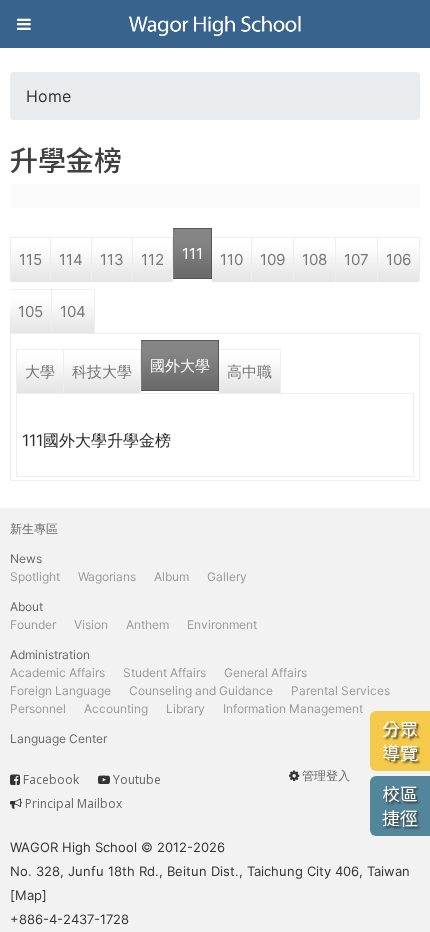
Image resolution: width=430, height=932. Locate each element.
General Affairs (265, 672)
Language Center (58, 738)
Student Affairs (164, 672)
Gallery (227, 576)
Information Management (293, 708)
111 (192, 253)
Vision (91, 624)
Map (28, 895)
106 (398, 259)
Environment (222, 624)
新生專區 (34, 528)
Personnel (38, 708)
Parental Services (340, 690)
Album (171, 576)
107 (356, 259)
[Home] (215, 24)
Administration (50, 654)
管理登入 (326, 775)
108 (314, 259)
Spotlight (35, 576)
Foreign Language (60, 690)
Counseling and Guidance (201, 690)
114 (71, 259)
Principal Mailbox (73, 803)
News (26, 558)
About (26, 606)
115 (30, 259)
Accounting (116, 708)
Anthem (147, 624)
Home (48, 96)
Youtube (137, 779)
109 (272, 259)
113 (112, 259)
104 (73, 311)
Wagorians (107, 576)
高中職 (249, 371)
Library (185, 708)
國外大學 (180, 365)
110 (231, 259)
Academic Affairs (57, 672)
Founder (33, 624)
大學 (40, 371)
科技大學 (102, 371)
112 (152, 259)
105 (30, 311)
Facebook (51, 779)
